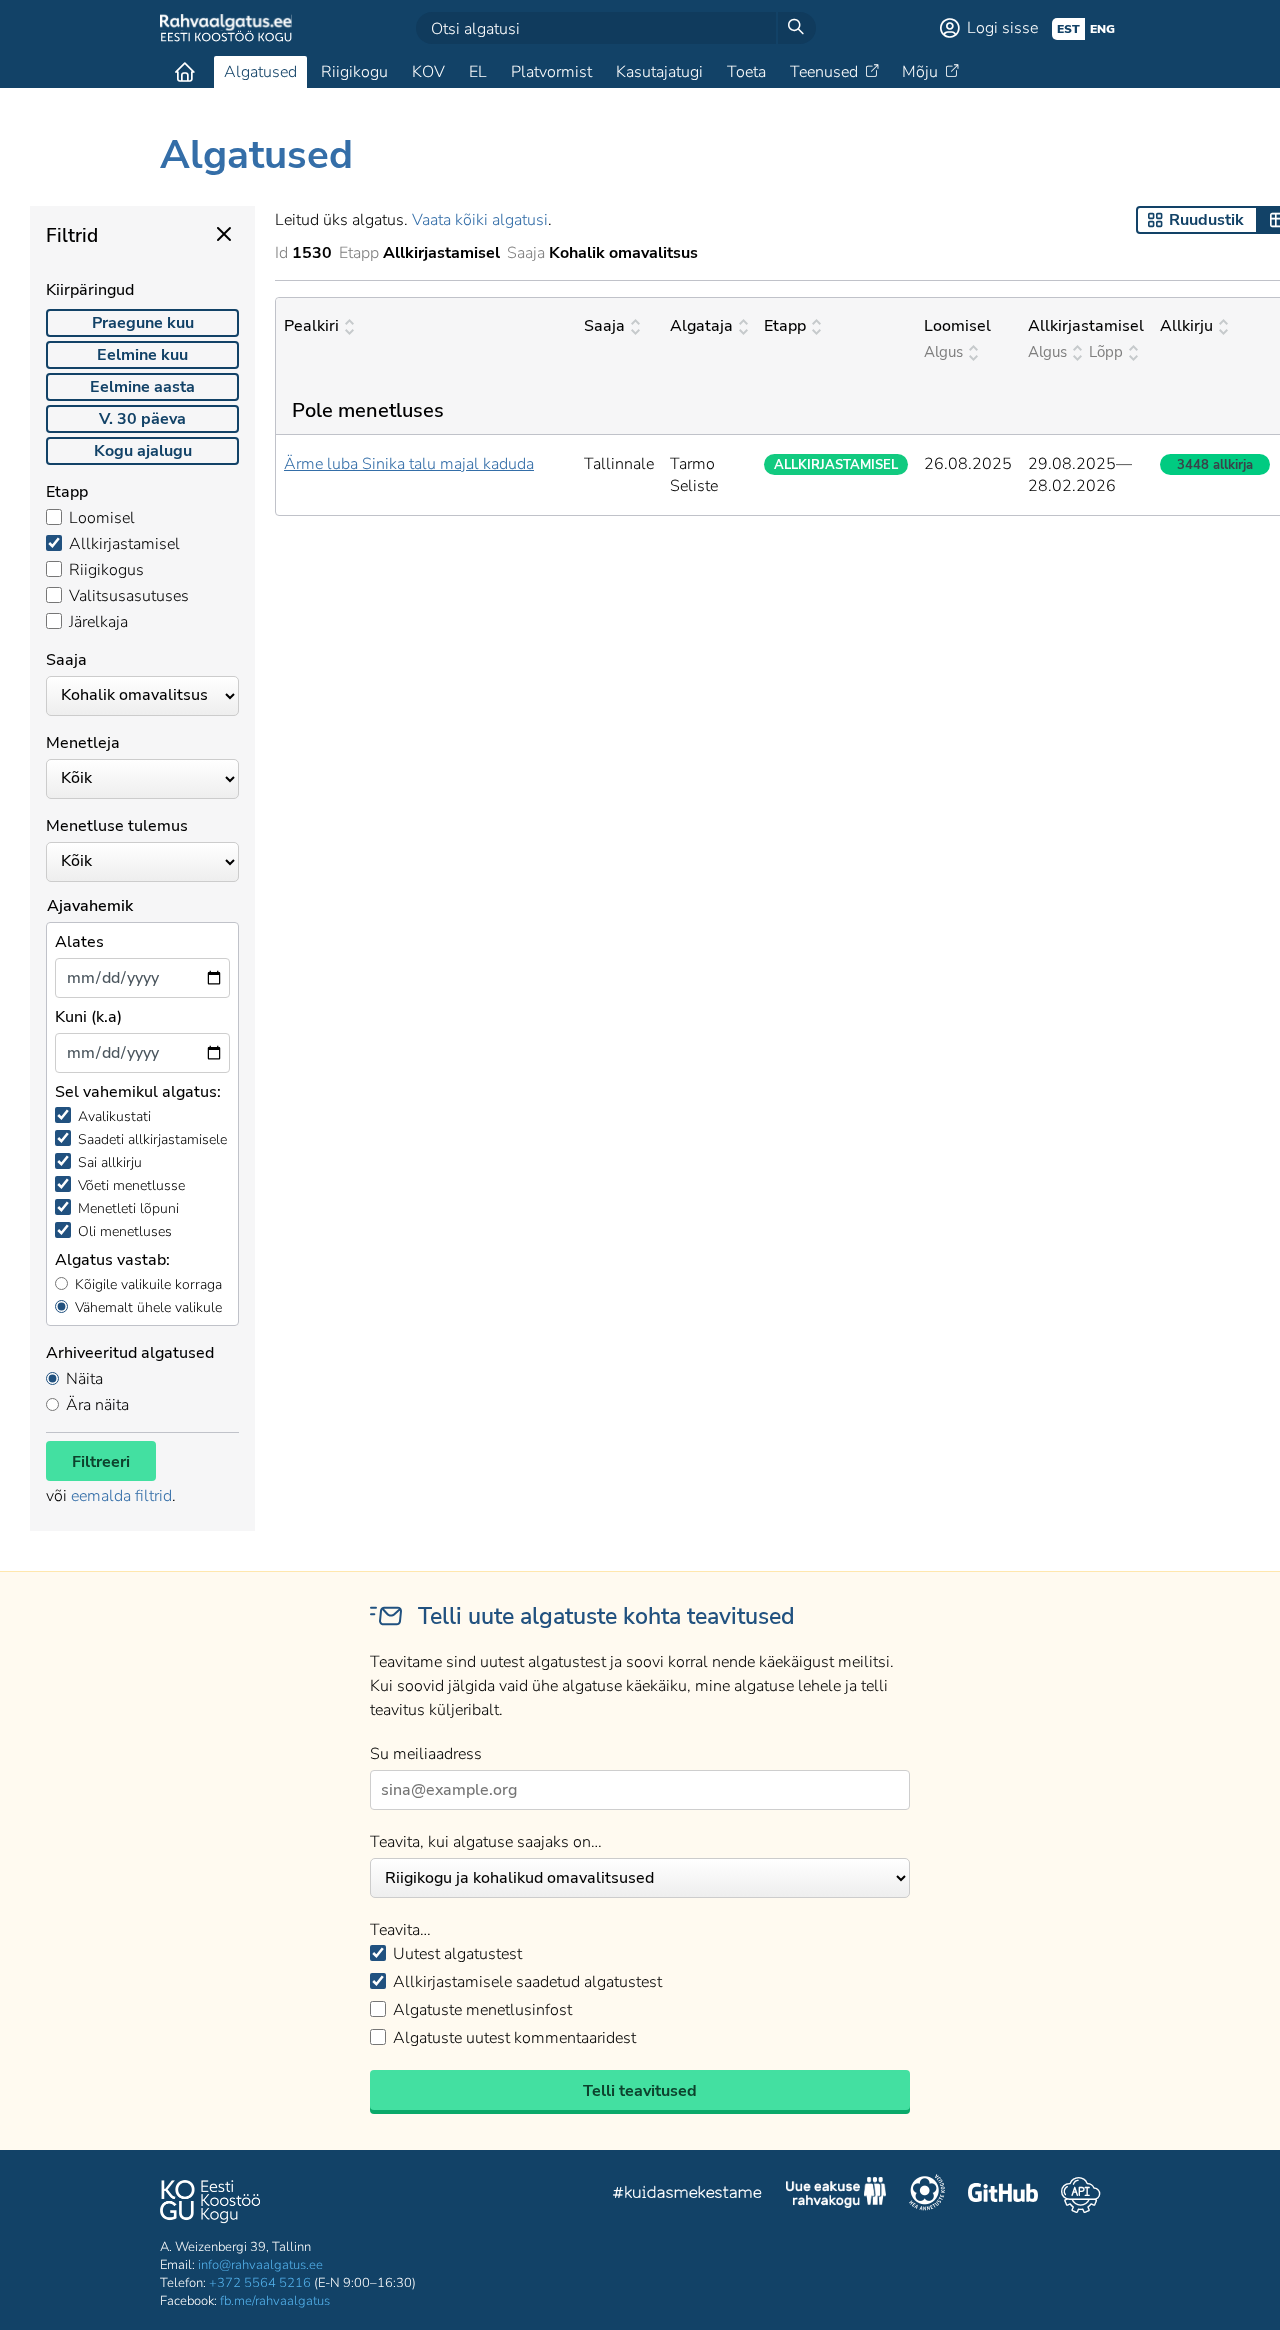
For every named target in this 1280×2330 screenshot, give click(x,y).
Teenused (824, 72)
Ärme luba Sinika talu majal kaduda (409, 464)
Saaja (604, 326)
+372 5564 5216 (260, 2283)
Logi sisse (1002, 28)
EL (478, 72)
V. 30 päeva (142, 419)
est (1068, 29)
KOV (428, 72)
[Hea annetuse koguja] (927, 2195)
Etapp (785, 326)
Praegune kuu (143, 323)
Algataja (701, 326)
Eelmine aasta (142, 387)
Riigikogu (354, 72)
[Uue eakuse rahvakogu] (836, 2195)
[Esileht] (185, 72)
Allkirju (1186, 326)
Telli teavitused (640, 2091)
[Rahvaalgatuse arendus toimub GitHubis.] (1003, 2195)
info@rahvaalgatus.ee (260, 2265)
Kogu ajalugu (143, 451)
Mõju (920, 72)
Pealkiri (311, 326)
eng (1102, 29)
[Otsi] (796, 28)
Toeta (746, 72)
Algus (943, 352)
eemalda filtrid (121, 1496)
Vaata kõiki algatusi (480, 220)
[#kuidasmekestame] (688, 2195)
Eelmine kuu (142, 355)
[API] (1080, 2195)
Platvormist (551, 72)
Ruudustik (1206, 220)
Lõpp (1106, 352)
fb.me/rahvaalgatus (275, 2301)
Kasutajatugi (659, 72)
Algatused (260, 72)
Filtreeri (101, 1462)
